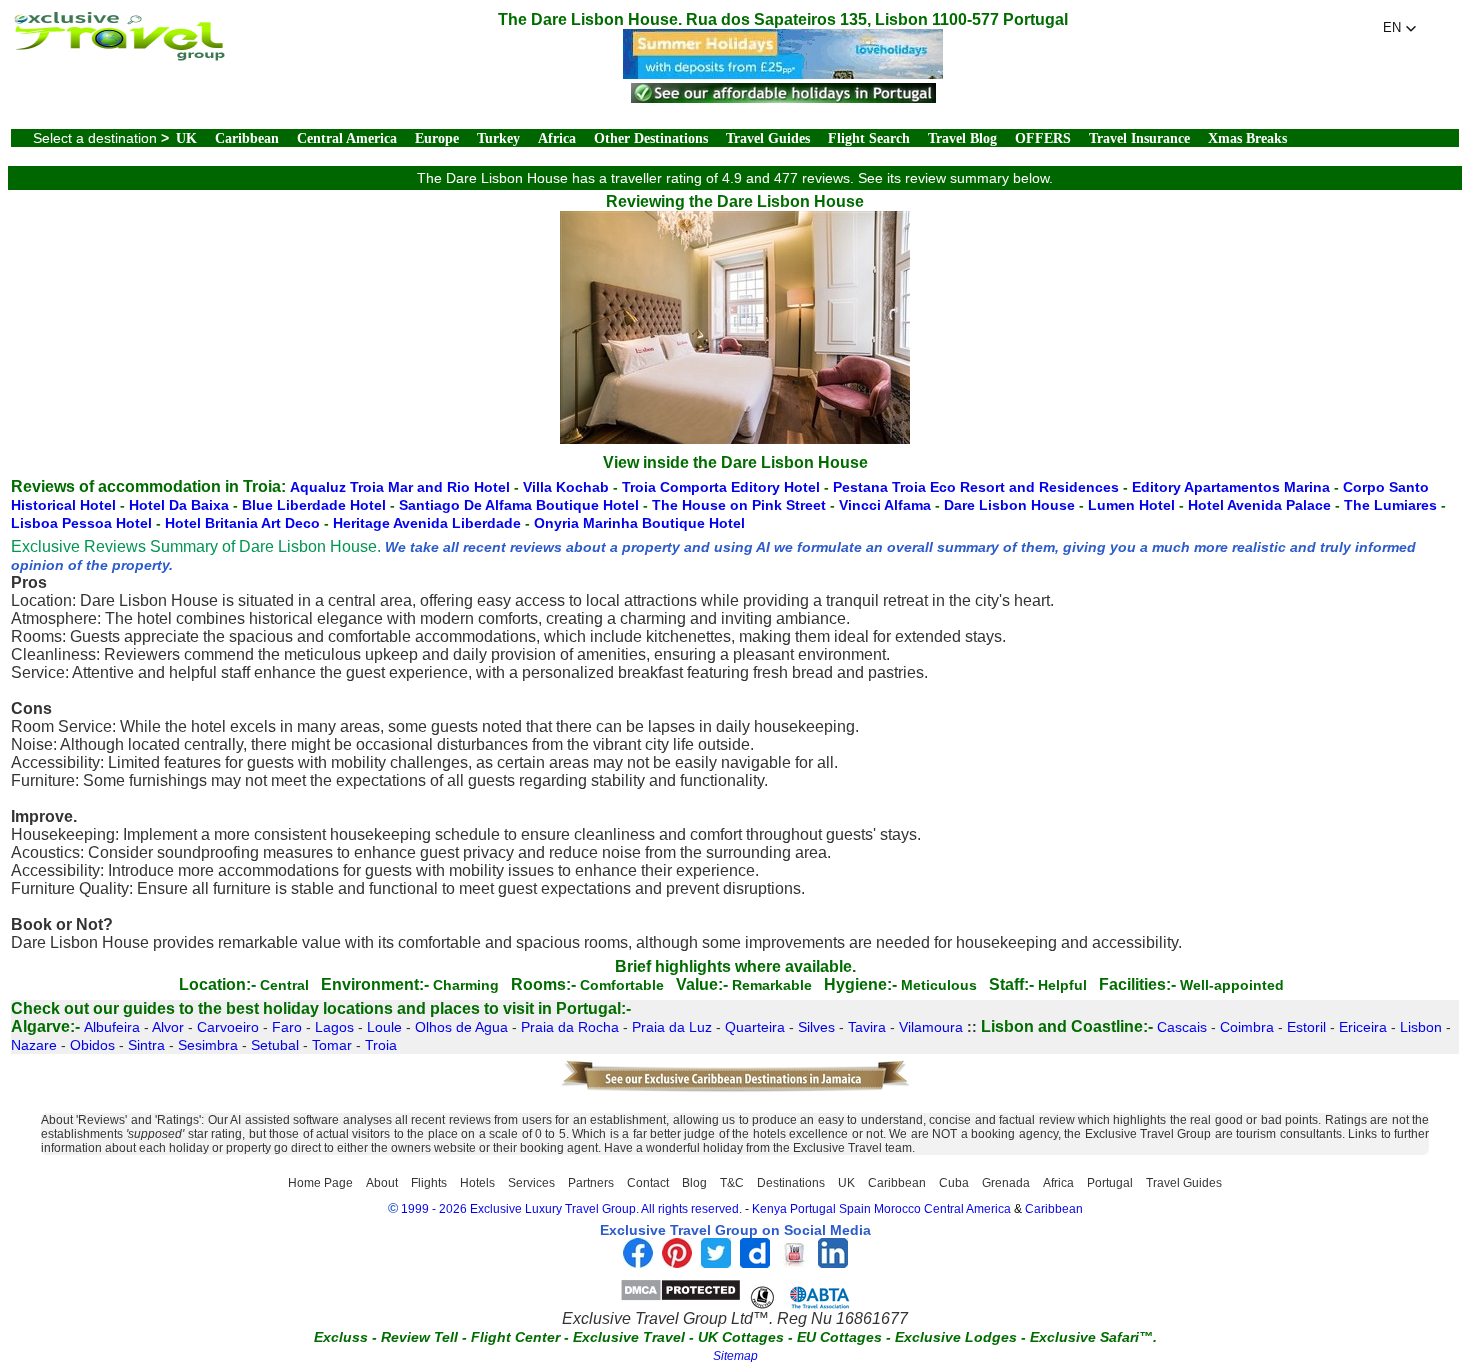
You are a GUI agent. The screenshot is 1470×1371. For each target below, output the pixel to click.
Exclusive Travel (629, 1337)
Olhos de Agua (461, 1027)
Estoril (1306, 1027)
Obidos (92, 1045)
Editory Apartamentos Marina (1231, 487)
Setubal (275, 1045)
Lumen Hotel (1131, 505)
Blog (694, 1183)
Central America (347, 138)
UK (186, 138)
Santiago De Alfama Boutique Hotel (519, 505)
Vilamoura (931, 1027)
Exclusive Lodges (956, 1337)
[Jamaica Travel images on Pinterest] (677, 1262)
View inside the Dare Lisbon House (735, 462)
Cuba (954, 1183)
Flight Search (869, 138)
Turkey (498, 138)
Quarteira (755, 1027)
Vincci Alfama (885, 505)
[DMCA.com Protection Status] (680, 1296)
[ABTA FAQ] (800, 1296)
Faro (287, 1027)
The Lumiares (1390, 505)
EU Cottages (839, 1337)
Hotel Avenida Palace (1259, 505)
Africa (557, 138)
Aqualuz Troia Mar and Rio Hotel (400, 487)
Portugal (1110, 1183)
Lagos (334, 1027)
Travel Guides (768, 138)
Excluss (341, 1337)
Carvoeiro (228, 1027)
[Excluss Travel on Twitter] (716, 1262)
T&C (732, 1183)
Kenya (769, 1209)
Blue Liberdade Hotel (314, 505)
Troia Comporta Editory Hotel (721, 487)
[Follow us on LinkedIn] (833, 1262)
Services (531, 1183)
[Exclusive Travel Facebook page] (638, 1262)
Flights (429, 1183)
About (382, 1183)
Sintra (146, 1045)
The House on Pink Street (739, 505)
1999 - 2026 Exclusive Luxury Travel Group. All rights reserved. (571, 1209)
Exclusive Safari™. (1093, 1337)
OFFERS (1043, 138)
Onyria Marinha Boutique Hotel (639, 523)
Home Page (320, 1183)
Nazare (34, 1045)
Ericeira (1363, 1027)
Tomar (332, 1045)
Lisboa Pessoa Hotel (81, 523)
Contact (648, 1183)
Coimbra (1247, 1027)
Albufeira (112, 1027)
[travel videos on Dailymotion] (755, 1262)
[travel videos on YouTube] (794, 1262)
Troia (381, 1045)
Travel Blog (962, 138)
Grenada (1006, 1183)
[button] (1400, 28)
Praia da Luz (672, 1027)
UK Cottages (741, 1337)
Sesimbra (208, 1045)
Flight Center (515, 1337)
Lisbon (1421, 1027)
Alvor (168, 1027)
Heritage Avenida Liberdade (427, 523)
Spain (855, 1209)
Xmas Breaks (1247, 138)
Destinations (791, 1183)
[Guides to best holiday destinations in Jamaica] (735, 1088)
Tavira (867, 1027)
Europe (437, 138)
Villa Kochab (566, 487)
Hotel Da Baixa (179, 505)
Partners (591, 1183)
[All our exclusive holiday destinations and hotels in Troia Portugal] (118, 55)
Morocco (897, 1209)
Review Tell (419, 1337)
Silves (816, 1027)
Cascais (1182, 1027)
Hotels (477, 1183)
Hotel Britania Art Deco (242, 523)
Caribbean (247, 138)
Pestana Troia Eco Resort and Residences (976, 487)
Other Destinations (651, 138)
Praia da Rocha (570, 1027)
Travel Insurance (1139, 138)
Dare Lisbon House (1009, 505)
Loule (384, 1027)
